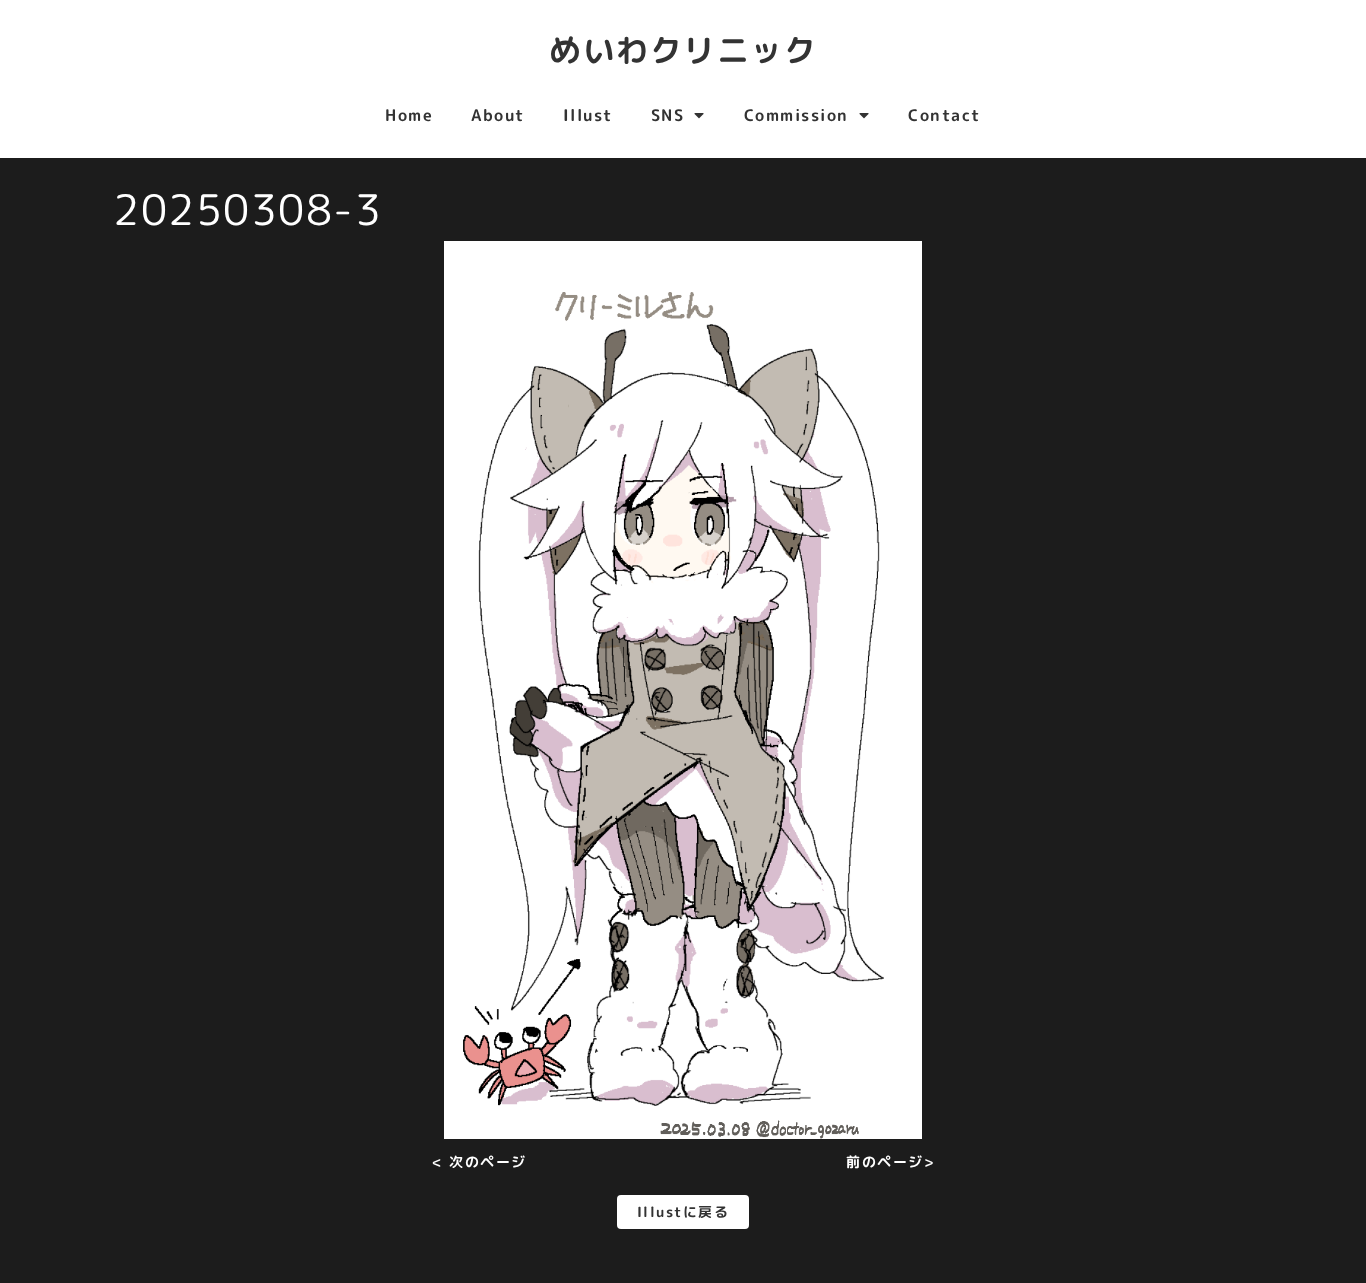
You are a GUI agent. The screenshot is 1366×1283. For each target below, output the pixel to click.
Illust (588, 115)
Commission (796, 115)
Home (409, 115)
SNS (668, 115)
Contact (944, 115)
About (498, 115)
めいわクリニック (683, 50)
